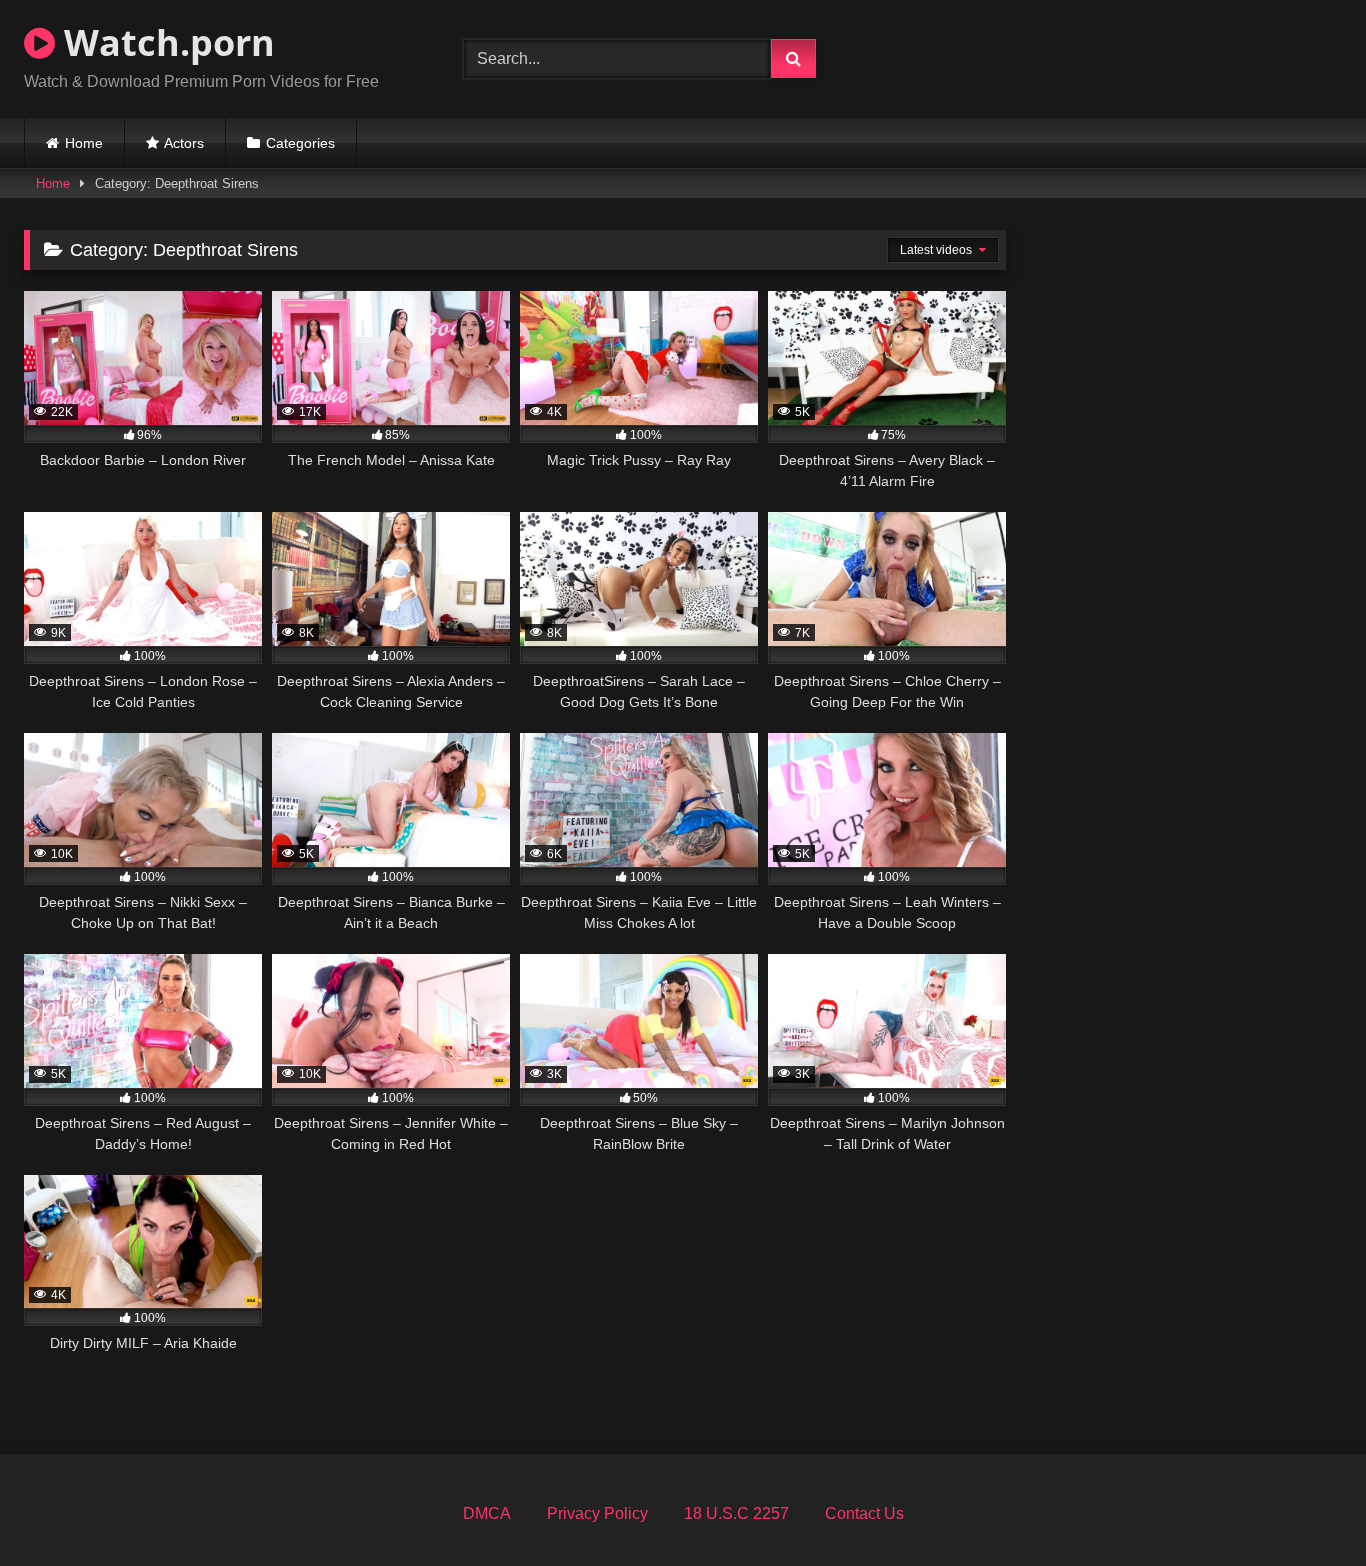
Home (84, 143)
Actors (184, 143)
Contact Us (864, 1513)
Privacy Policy (597, 1513)
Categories (300, 143)
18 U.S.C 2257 (736, 1513)
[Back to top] (1304, 1506)
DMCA (487, 1513)
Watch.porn (165, 42)
